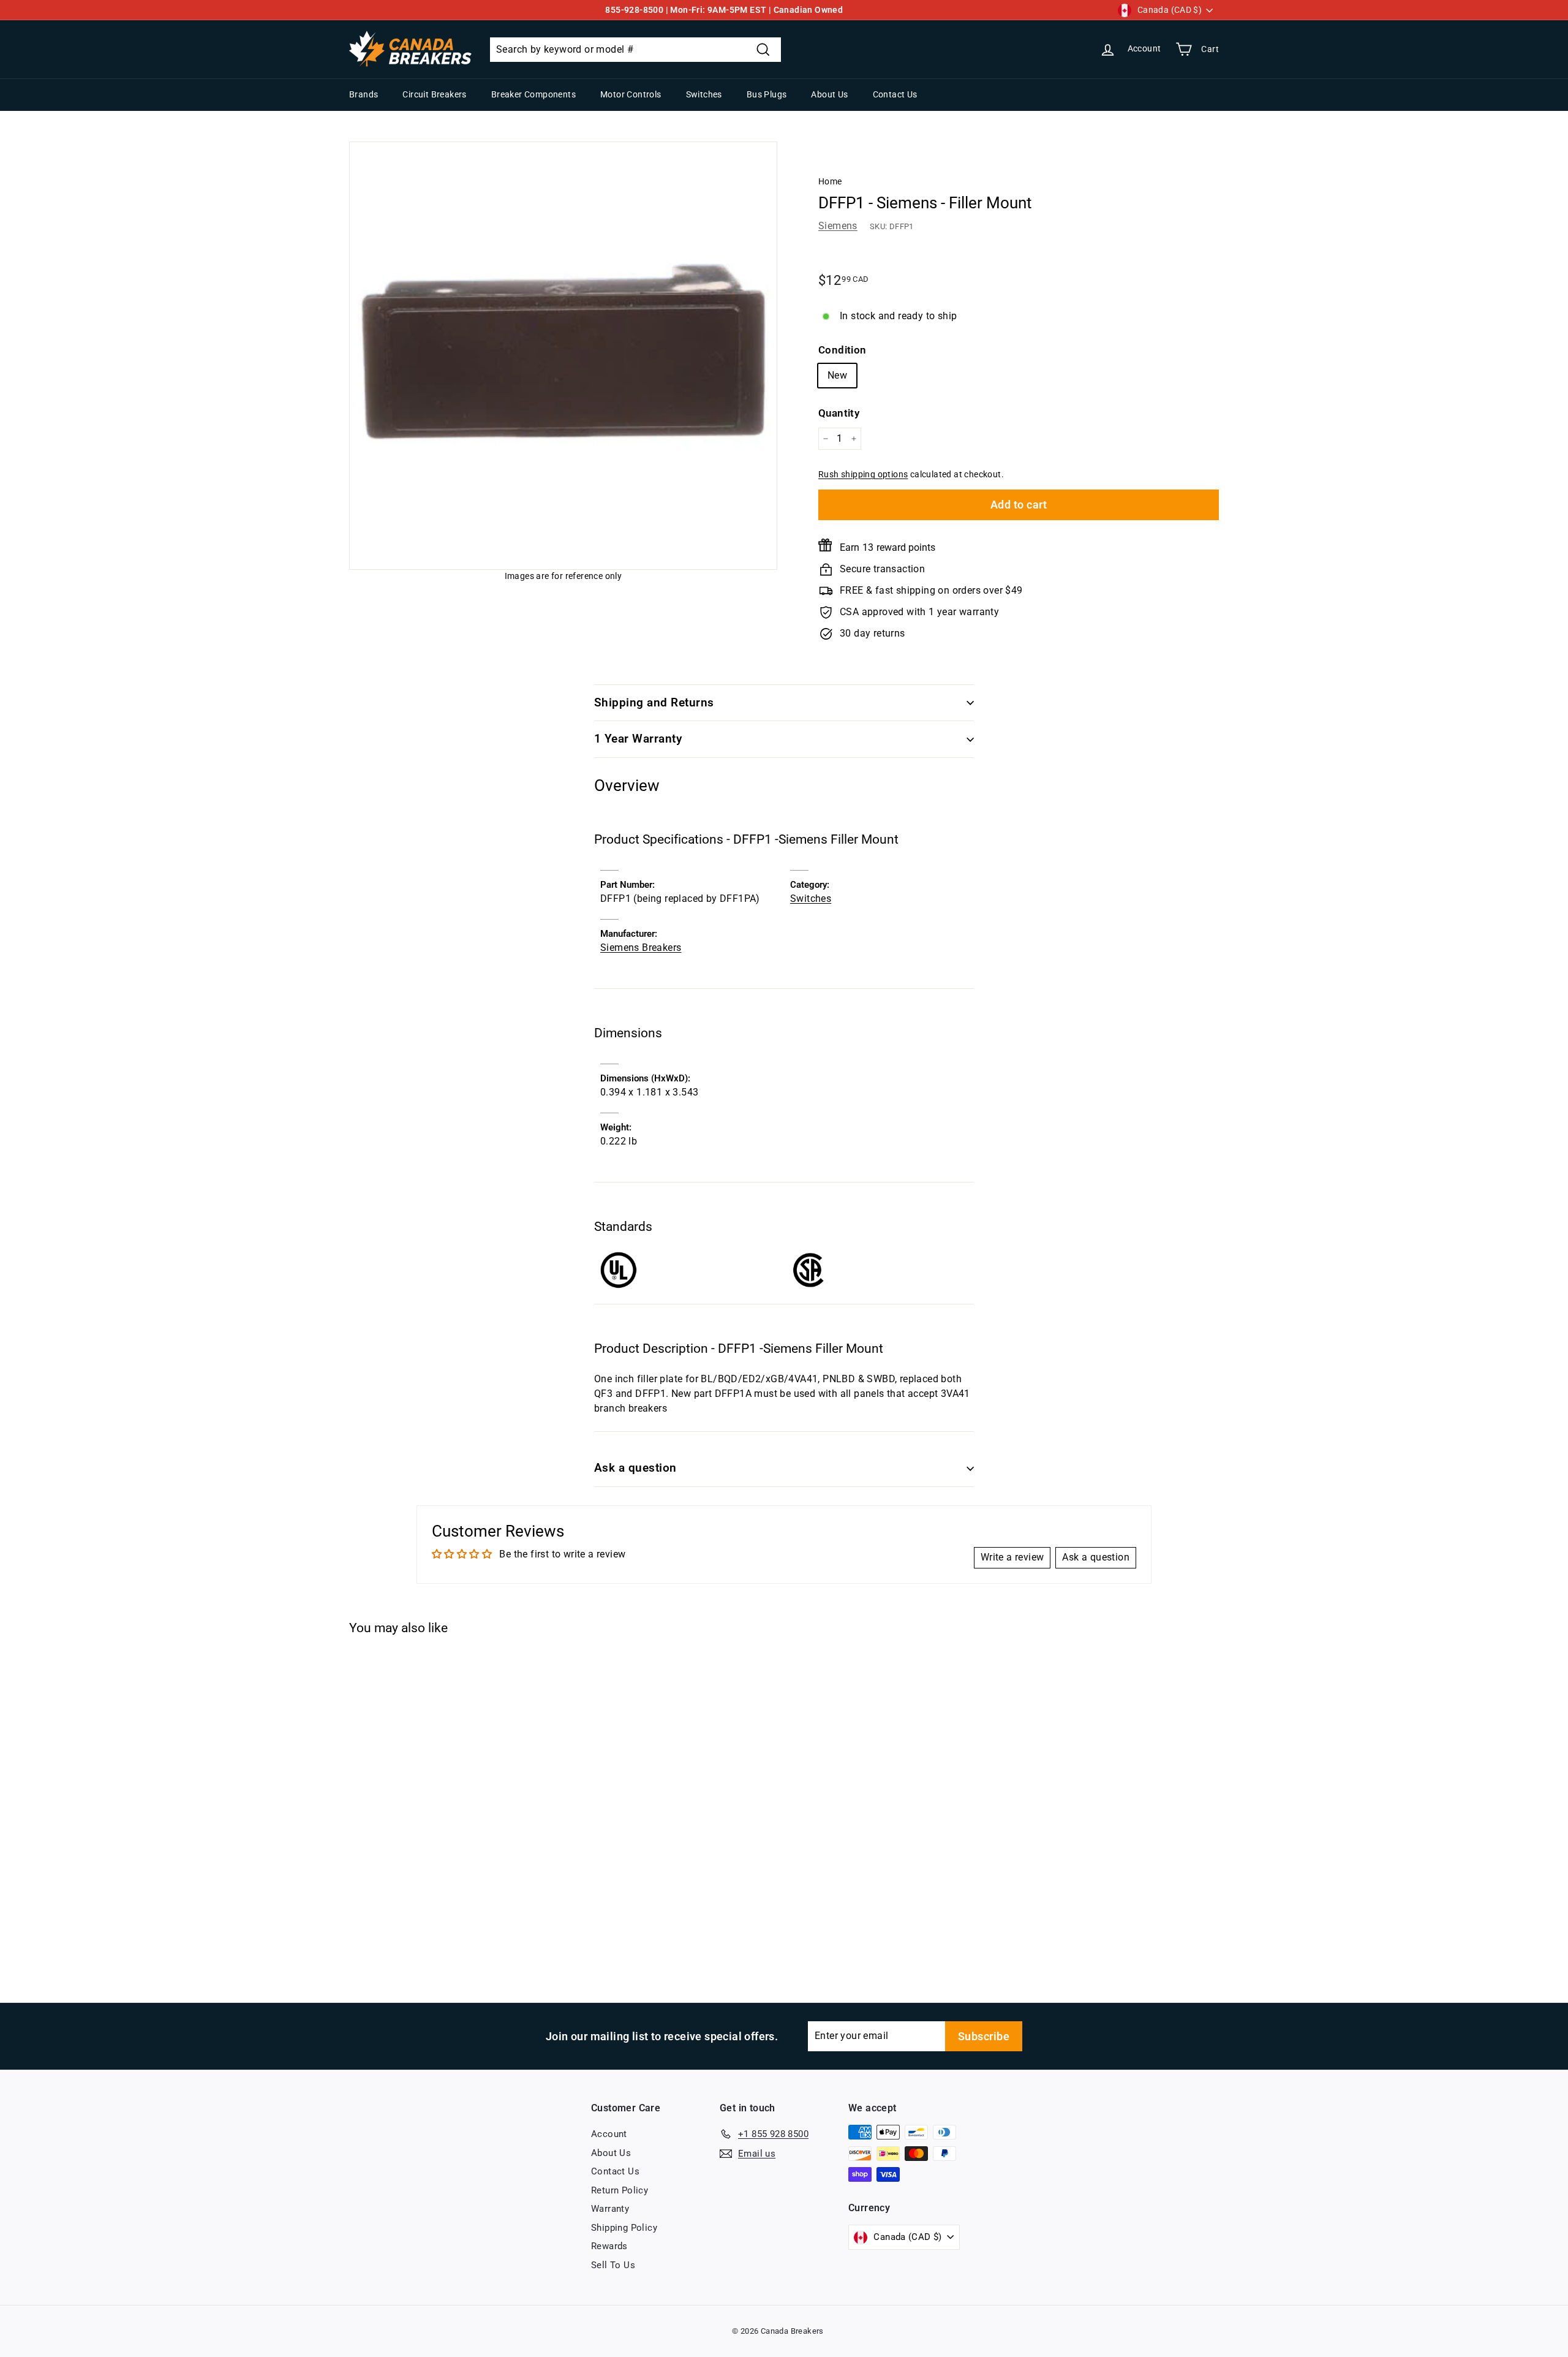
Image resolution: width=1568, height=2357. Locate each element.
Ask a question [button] (1096, 1557)
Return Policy (620, 2190)
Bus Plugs (767, 94)
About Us (829, 94)
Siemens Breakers (641, 948)
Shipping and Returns (654, 702)
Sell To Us (613, 2265)
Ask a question (635, 1468)
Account (609, 2134)
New (837, 375)
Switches (704, 94)
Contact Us (895, 94)
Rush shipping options (863, 474)
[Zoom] (563, 356)
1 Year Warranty (638, 739)
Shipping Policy (624, 2228)
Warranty (610, 2209)
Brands (364, 94)
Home (830, 181)
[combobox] (635, 50)
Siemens (838, 226)
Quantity (839, 413)
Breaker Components (533, 94)
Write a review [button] (1012, 1557)
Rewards (609, 2246)
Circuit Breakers (434, 94)
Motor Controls (631, 94)
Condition (842, 350)
